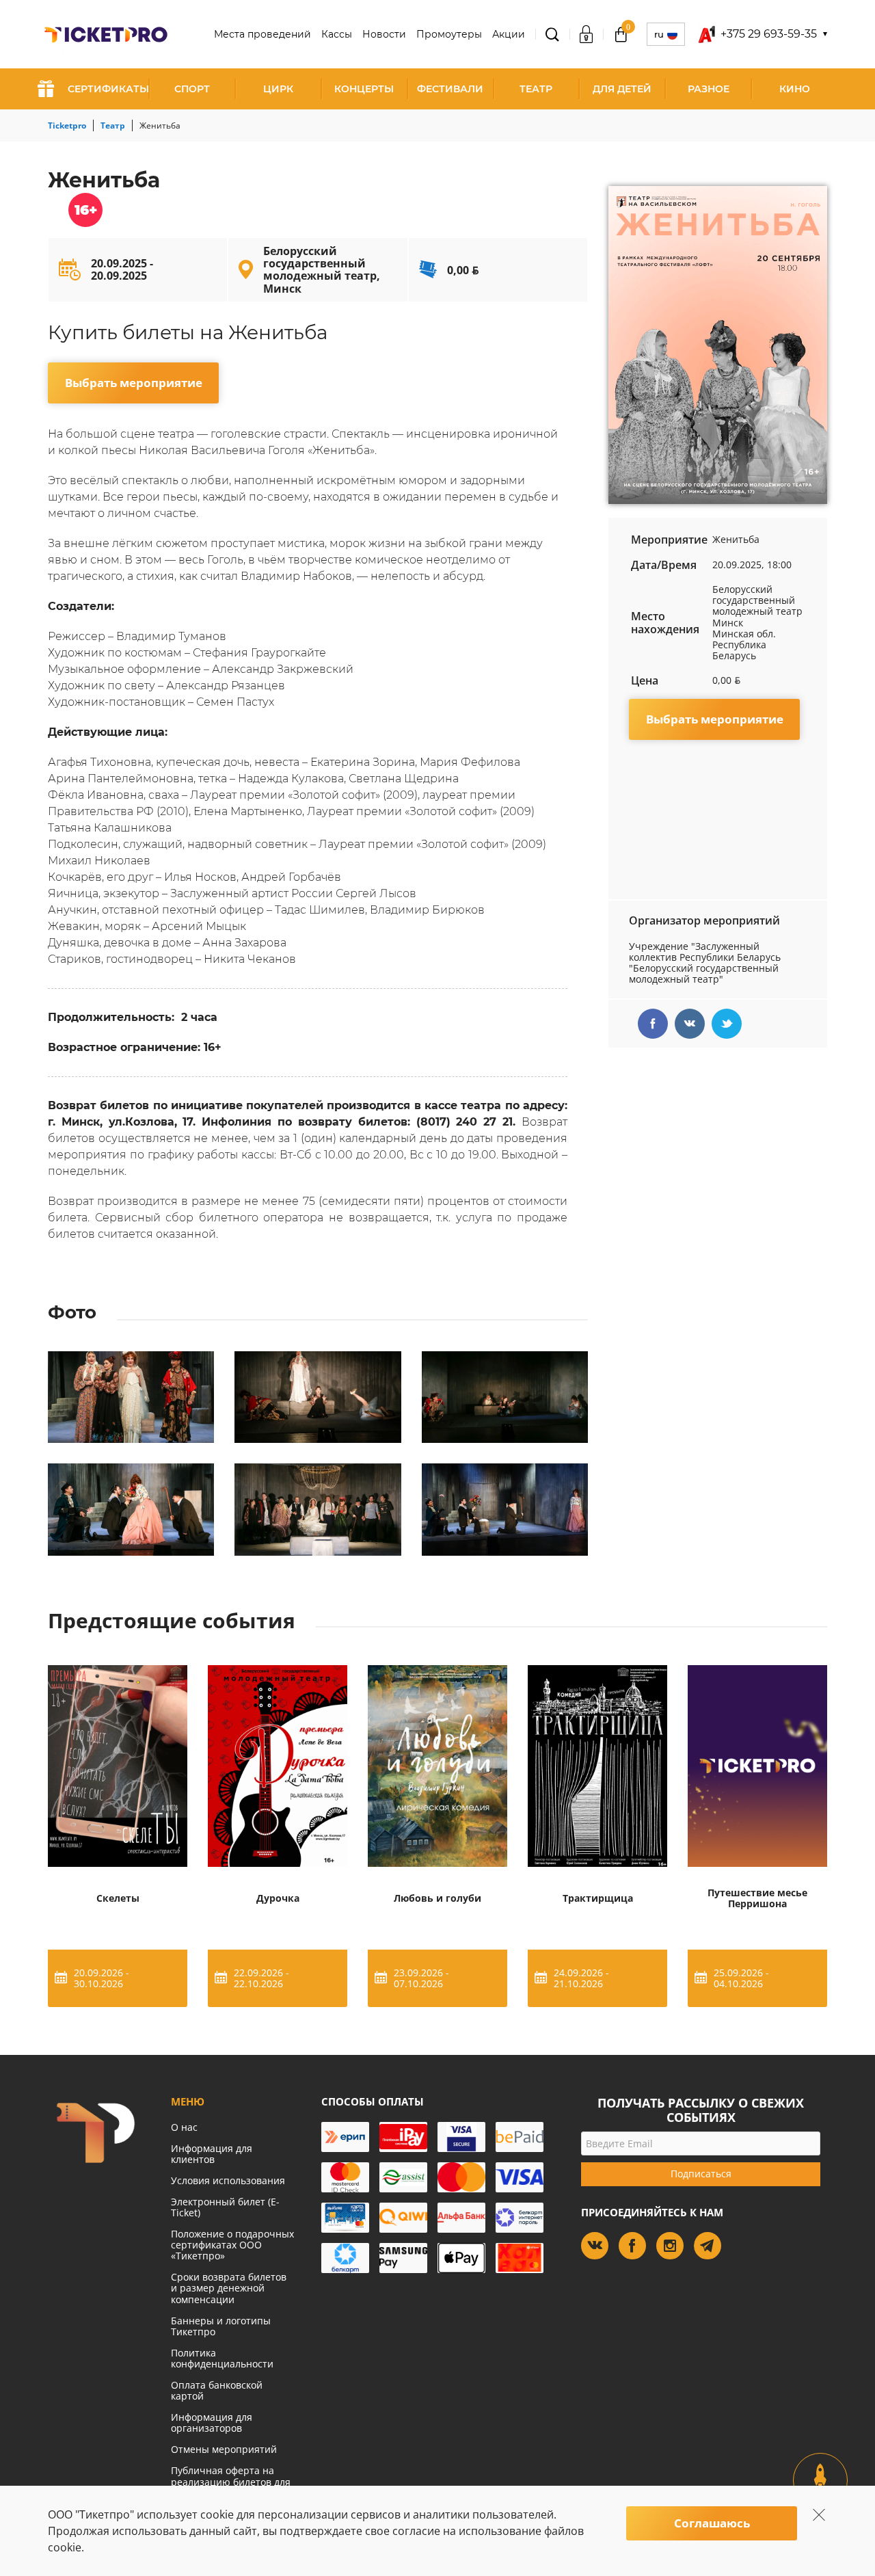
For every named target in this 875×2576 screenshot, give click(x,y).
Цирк (278, 89)
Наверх (821, 2492)
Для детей (622, 89)
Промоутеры (449, 34)
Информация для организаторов (212, 2422)
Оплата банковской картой (217, 2390)
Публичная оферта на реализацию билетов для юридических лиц (231, 2481)
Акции (509, 34)
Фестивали (450, 89)
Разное (709, 89)
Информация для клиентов (212, 2154)
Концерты (364, 89)
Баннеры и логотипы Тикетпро (221, 2326)
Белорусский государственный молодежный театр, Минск (322, 270)
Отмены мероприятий (224, 2449)
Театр (536, 89)
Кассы (337, 34)
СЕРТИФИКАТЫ (108, 89)
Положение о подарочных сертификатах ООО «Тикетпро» (232, 2245)
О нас (184, 2127)
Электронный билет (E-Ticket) (225, 2207)
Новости (384, 34)
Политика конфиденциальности (222, 2358)
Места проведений (262, 34)
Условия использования (228, 2180)
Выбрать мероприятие (134, 383)
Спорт (192, 89)
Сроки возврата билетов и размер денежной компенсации (229, 2288)
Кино (795, 89)
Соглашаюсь (712, 2523)
